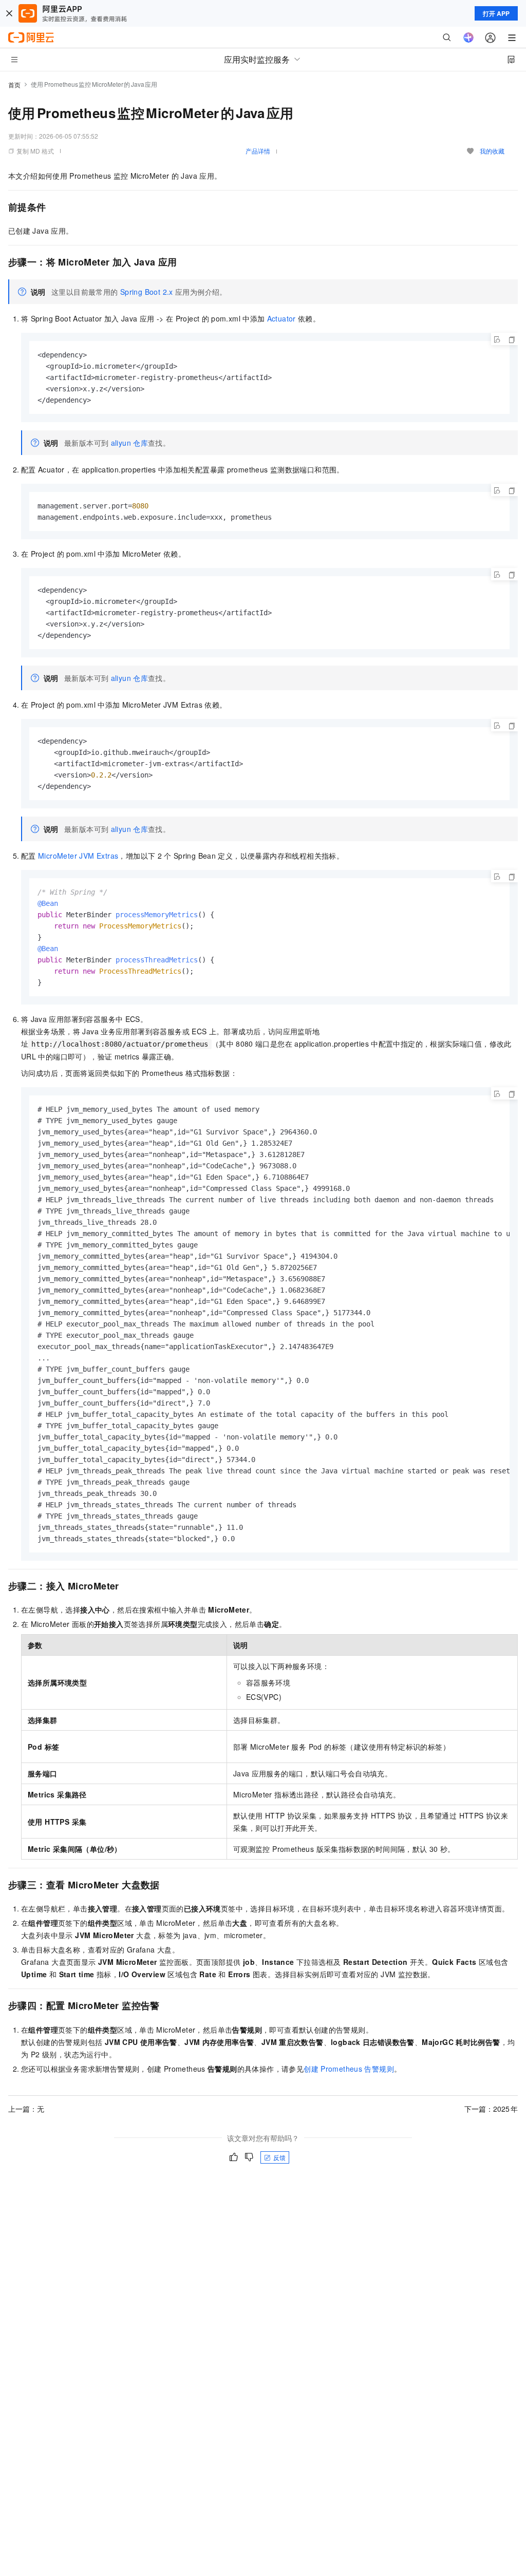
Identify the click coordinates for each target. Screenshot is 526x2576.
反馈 (279, 2157)
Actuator (281, 318)
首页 (14, 84)
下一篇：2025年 (491, 2109)
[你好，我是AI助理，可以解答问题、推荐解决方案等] (468, 37)
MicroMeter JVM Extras (78, 856)
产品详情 (258, 151)
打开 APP (496, 13)
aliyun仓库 (129, 443)
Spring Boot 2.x (147, 292)
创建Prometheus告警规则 (349, 2069)
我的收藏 (492, 151)
